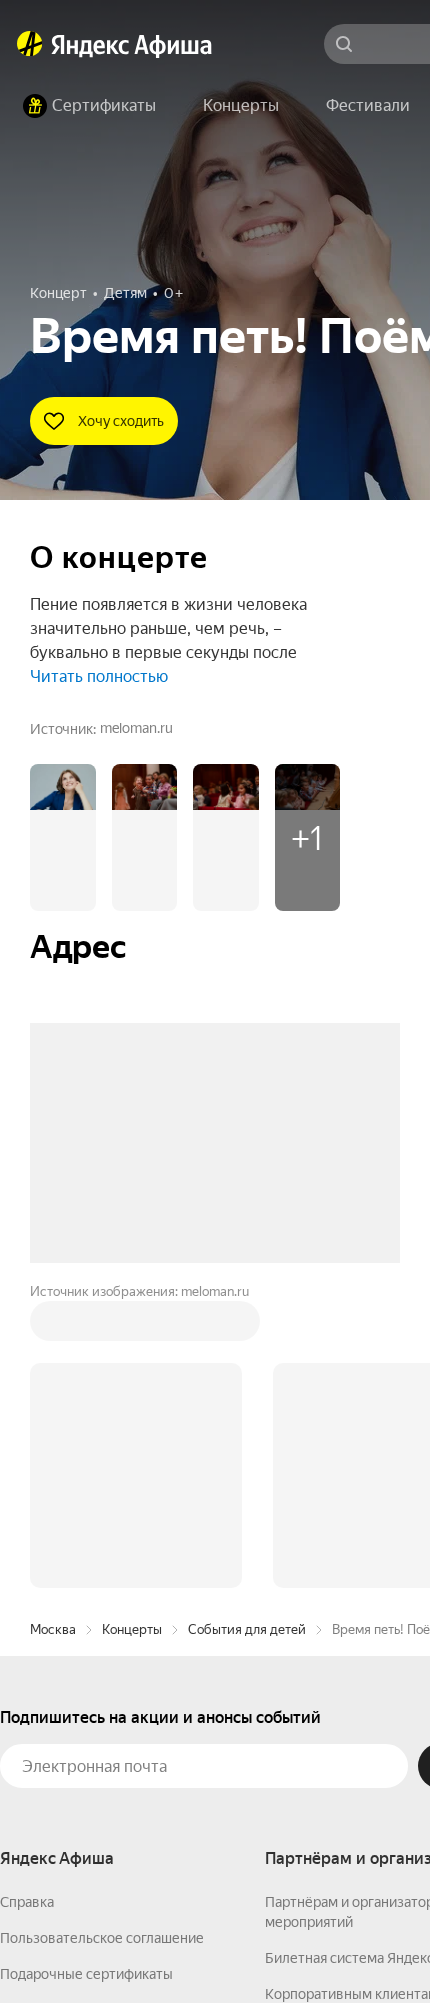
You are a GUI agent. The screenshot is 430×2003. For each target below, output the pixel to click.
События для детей (247, 1326)
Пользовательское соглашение (102, 1635)
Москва (53, 1326)
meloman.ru (136, 728)
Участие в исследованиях (83, 1743)
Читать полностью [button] (99, 676)
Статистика (297, 1944)
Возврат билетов (56, 1707)
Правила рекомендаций (77, 1779)
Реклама (387, 1944)
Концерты (132, 1326)
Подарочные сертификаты (86, 1671)
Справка (27, 1599)
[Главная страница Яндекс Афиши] (30, 44)
